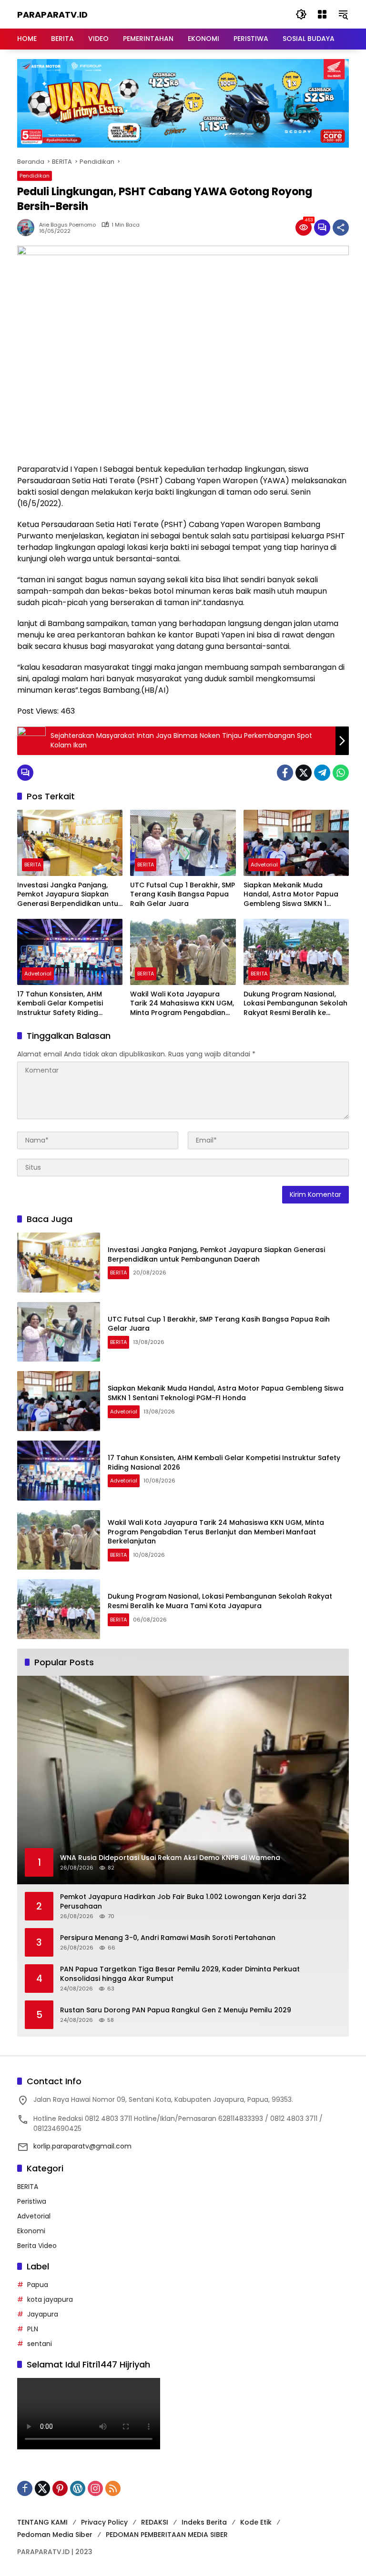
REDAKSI (155, 2522)
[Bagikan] (341, 228)
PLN (33, 2329)
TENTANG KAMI (42, 2522)
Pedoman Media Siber (55, 2535)
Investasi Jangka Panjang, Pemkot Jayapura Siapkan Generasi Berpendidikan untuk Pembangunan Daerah (70, 895)
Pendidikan (35, 176)
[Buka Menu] (322, 14)
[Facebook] (285, 773)
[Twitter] (304, 773)
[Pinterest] (60, 2488)
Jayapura (43, 2314)
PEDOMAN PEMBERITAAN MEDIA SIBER (167, 2535)
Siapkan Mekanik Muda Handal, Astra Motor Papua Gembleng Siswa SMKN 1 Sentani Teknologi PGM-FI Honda (291, 895)
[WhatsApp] (341, 773)
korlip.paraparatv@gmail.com (82, 2146)
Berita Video (37, 2246)
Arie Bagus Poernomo (67, 225)
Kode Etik (256, 2522)
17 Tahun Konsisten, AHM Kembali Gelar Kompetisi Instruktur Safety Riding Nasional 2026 (60, 1004)
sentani (40, 2344)
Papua (38, 2285)
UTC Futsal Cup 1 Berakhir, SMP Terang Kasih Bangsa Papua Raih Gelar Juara (183, 895)
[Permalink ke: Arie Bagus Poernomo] (28, 228)
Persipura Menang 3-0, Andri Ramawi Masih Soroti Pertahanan (168, 1938)
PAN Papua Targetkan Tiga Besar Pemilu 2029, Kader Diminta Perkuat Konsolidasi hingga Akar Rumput (180, 1974)
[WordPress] (78, 2488)
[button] (301, 14)
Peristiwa (32, 2201)
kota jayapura (50, 2299)
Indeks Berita (204, 2522)
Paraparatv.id (52, 15)
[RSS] (113, 2488)
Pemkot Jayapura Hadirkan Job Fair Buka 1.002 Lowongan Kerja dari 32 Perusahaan (183, 1902)
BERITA (33, 865)
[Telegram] (322, 773)
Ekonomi (31, 2231)
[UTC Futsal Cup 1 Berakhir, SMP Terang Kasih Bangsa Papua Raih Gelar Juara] (183, 843)
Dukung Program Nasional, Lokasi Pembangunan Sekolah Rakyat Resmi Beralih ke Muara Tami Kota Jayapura (295, 1004)
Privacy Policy (104, 2522)
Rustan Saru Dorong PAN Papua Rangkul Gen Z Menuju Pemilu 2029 (176, 2010)
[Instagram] (95, 2488)
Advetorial (264, 865)
